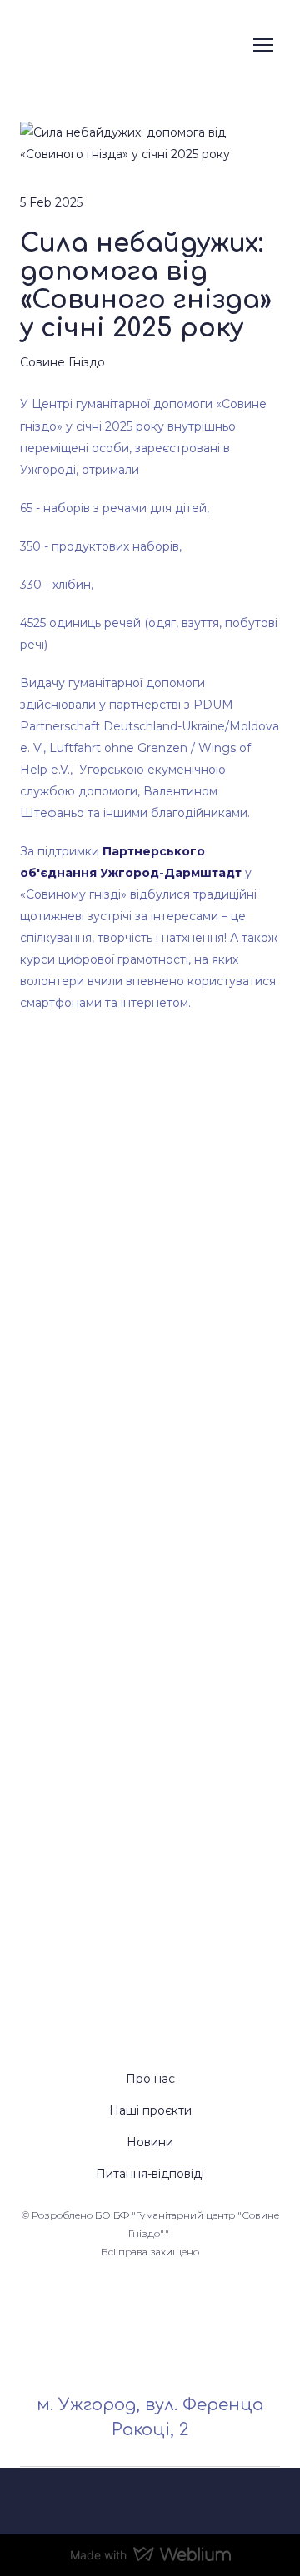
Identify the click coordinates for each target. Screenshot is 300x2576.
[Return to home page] (128, 45)
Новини (150, 2142)
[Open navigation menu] (263, 45)
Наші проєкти (150, 2110)
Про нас (150, 2079)
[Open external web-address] (150, 2501)
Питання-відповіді (150, 2174)
